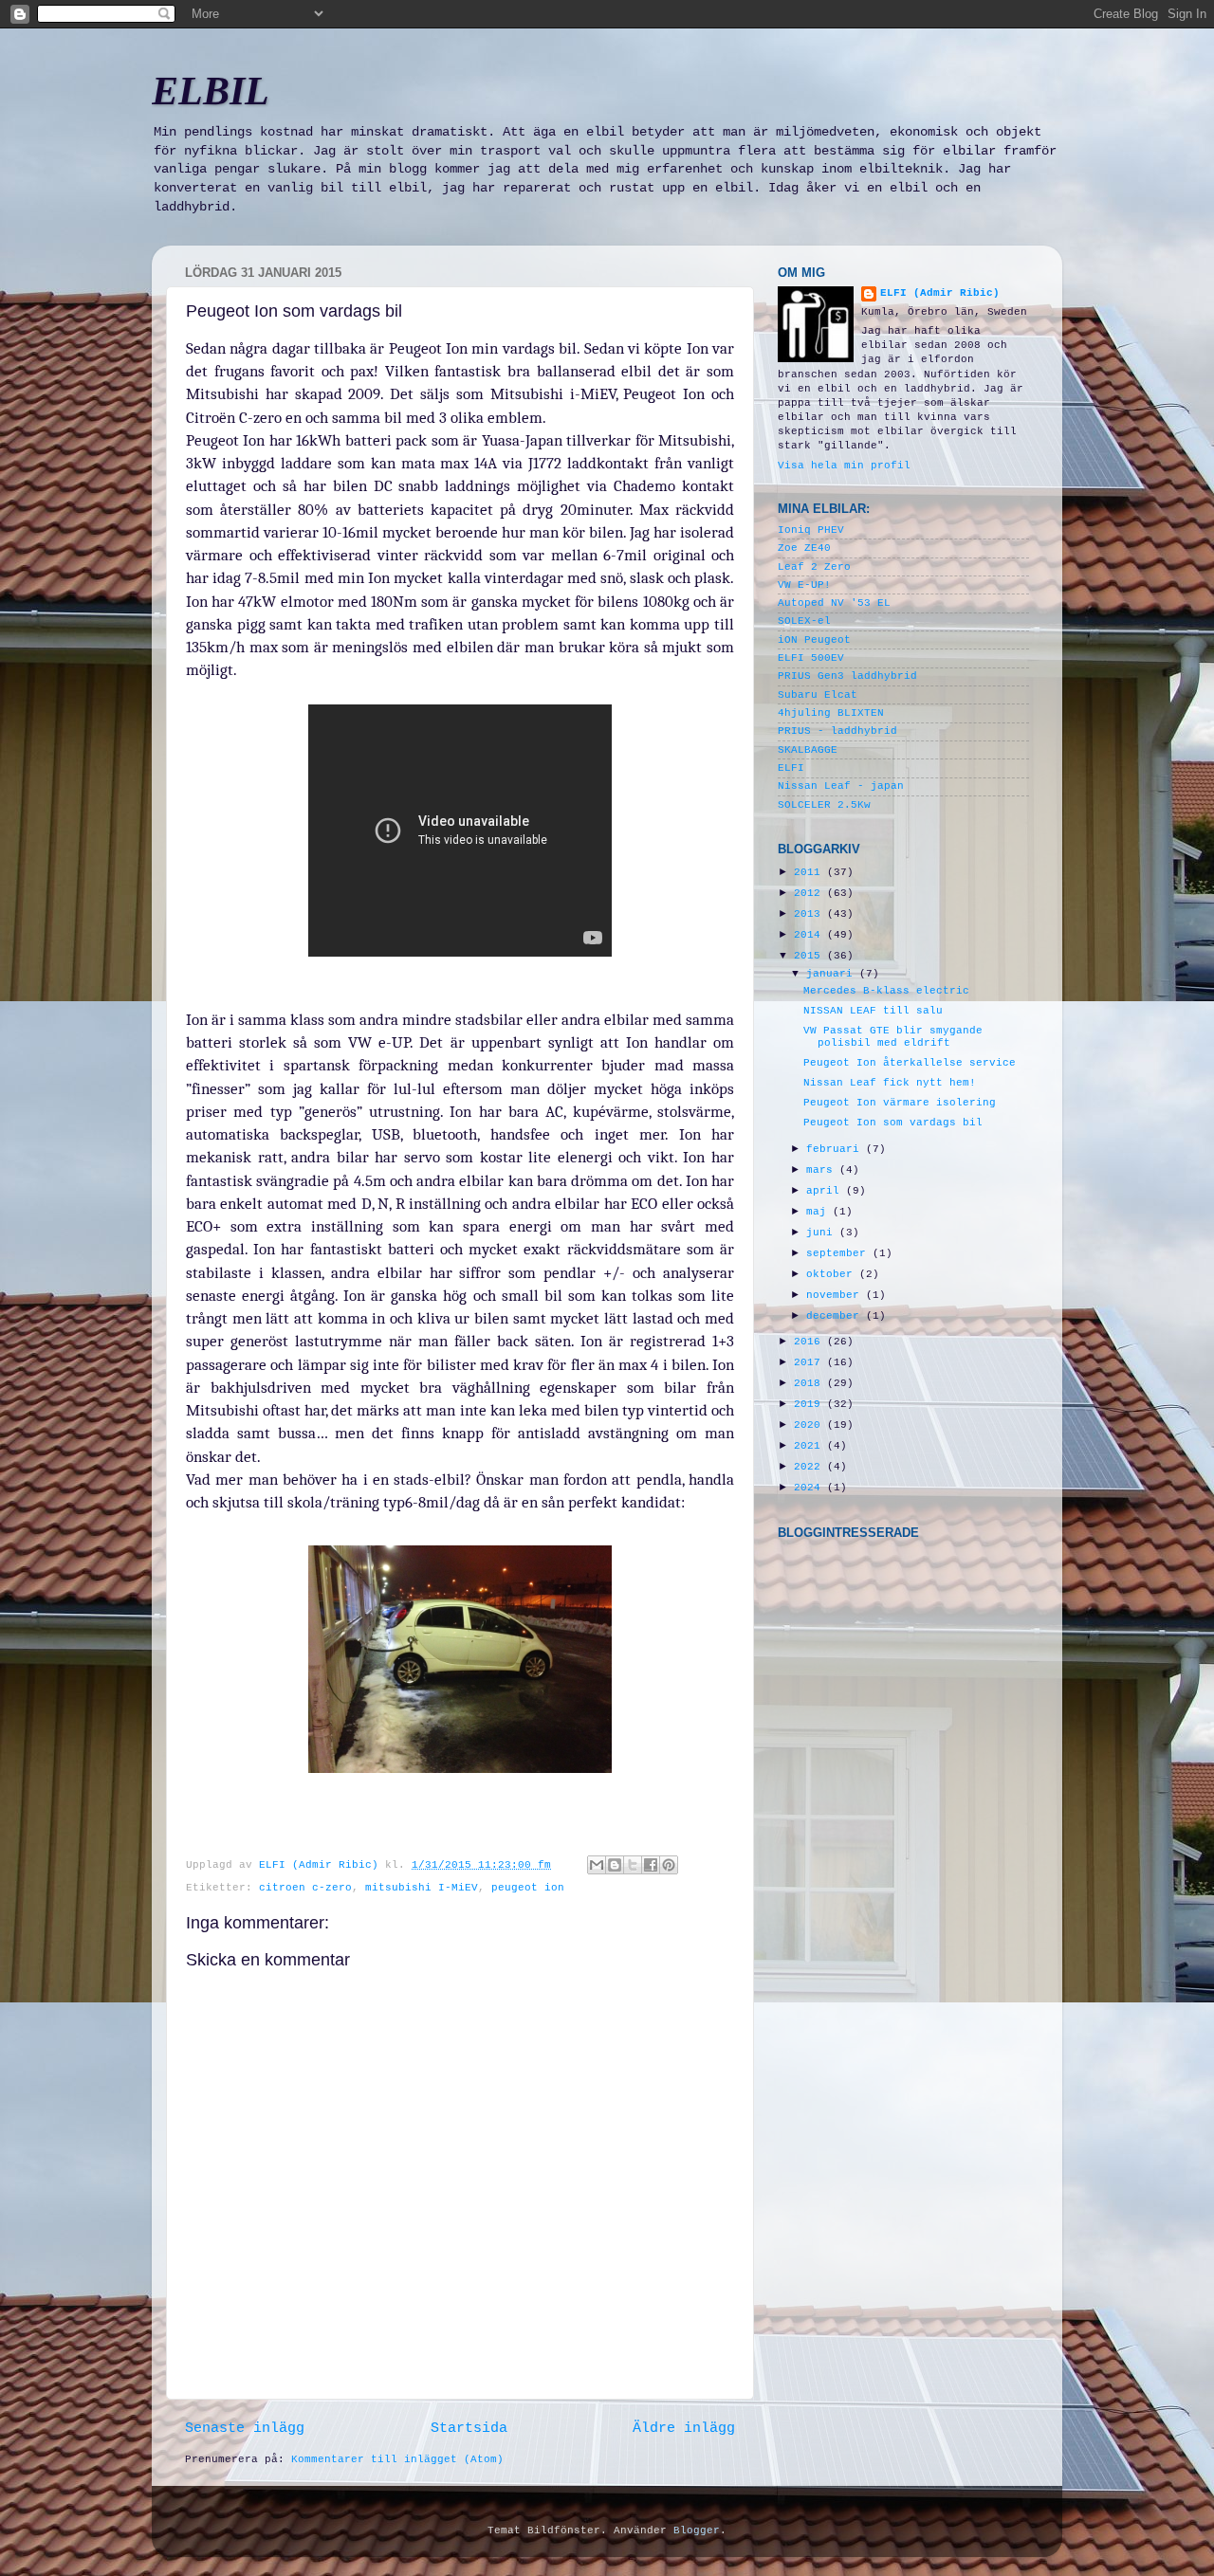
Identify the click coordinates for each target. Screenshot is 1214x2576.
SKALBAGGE (808, 750)
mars (823, 1170)
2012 (810, 893)
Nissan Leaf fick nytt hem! (890, 1083)
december (836, 1316)
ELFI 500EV (811, 658)
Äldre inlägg (684, 2428)
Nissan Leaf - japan (841, 786)
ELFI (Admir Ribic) (322, 1865)
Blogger (697, 2530)
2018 (810, 1383)
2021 (810, 1446)
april (826, 1191)
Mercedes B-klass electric (886, 991)
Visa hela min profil (844, 466)
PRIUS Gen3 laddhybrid (847, 676)
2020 (810, 1425)
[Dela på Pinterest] (669, 1865)
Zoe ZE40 (804, 548)
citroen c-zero (305, 1888)
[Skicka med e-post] (597, 1865)
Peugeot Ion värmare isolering (900, 1103)
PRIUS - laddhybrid (837, 731)
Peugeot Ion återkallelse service (910, 1063)
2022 (810, 1467)
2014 (810, 935)
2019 (810, 1404)
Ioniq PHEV (811, 530)
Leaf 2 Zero (814, 567)
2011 (810, 872)
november (836, 1295)
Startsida (469, 2428)
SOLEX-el (804, 621)
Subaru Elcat (818, 695)
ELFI (791, 768)
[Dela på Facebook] (651, 1865)
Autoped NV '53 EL (834, 603)
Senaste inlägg (245, 2428)
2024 (810, 1488)
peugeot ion (528, 1888)
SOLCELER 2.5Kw (824, 805)
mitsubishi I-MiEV (422, 1888)
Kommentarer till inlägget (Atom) (397, 2459)
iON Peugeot (814, 640)
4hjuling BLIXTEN (831, 713)
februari (836, 1149)
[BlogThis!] (615, 1865)
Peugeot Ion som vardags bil (893, 1123)
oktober (833, 1274)
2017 (810, 1362)
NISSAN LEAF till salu (873, 1011)
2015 (810, 956)
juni (823, 1233)
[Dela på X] (633, 1865)
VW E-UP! (804, 585)
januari (833, 974)
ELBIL (211, 91)
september (839, 1253)
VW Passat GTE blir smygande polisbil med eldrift (893, 1037)
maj (819, 1212)
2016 (810, 1342)
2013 (810, 914)
